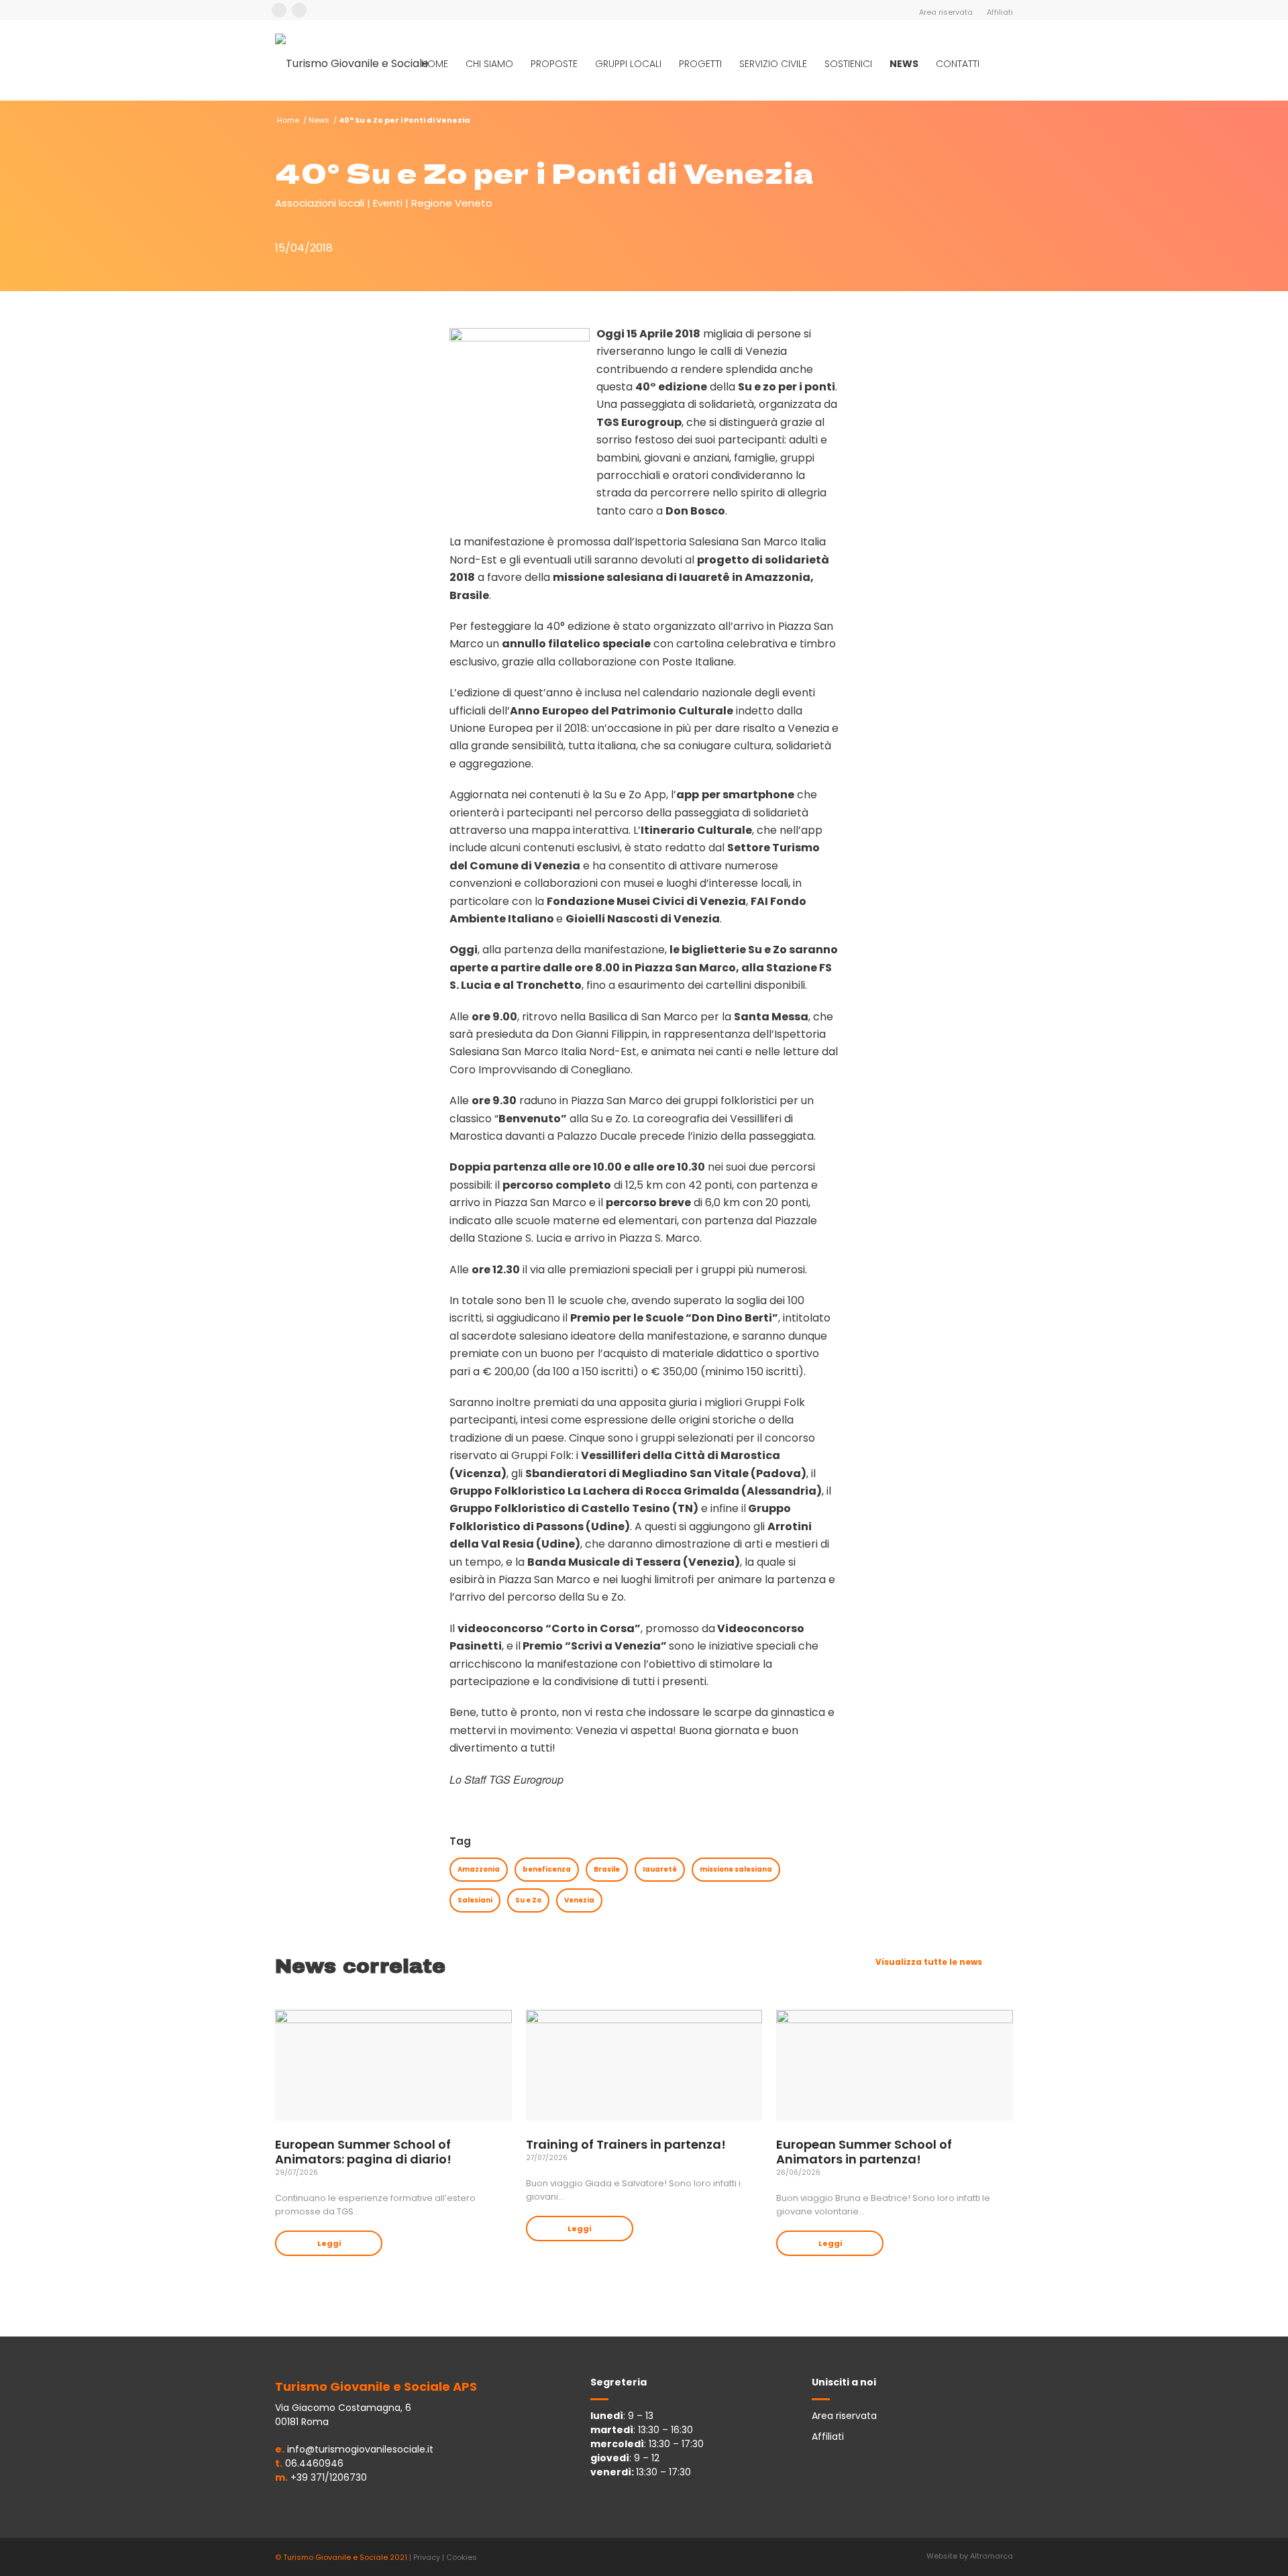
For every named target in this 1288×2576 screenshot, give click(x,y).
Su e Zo (528, 1900)
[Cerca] (1001, 64)
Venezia (579, 1900)
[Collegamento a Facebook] (279, 10)
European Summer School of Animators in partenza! (864, 2152)
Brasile (607, 1869)
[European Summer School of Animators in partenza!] (895, 2065)
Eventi (388, 203)
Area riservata (946, 12)
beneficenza (547, 1869)
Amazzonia (479, 1869)
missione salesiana (736, 1869)
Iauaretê (660, 1869)
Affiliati (1000, 12)
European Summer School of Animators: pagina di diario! (363, 2152)
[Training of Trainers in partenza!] (644, 2065)
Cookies (462, 2557)
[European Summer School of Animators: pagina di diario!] (393, 2065)
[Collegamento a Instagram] (299, 10)
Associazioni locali (320, 203)
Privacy (427, 2557)
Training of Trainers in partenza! (626, 2144)
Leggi (329, 2243)
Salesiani (475, 1900)
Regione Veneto (452, 203)
